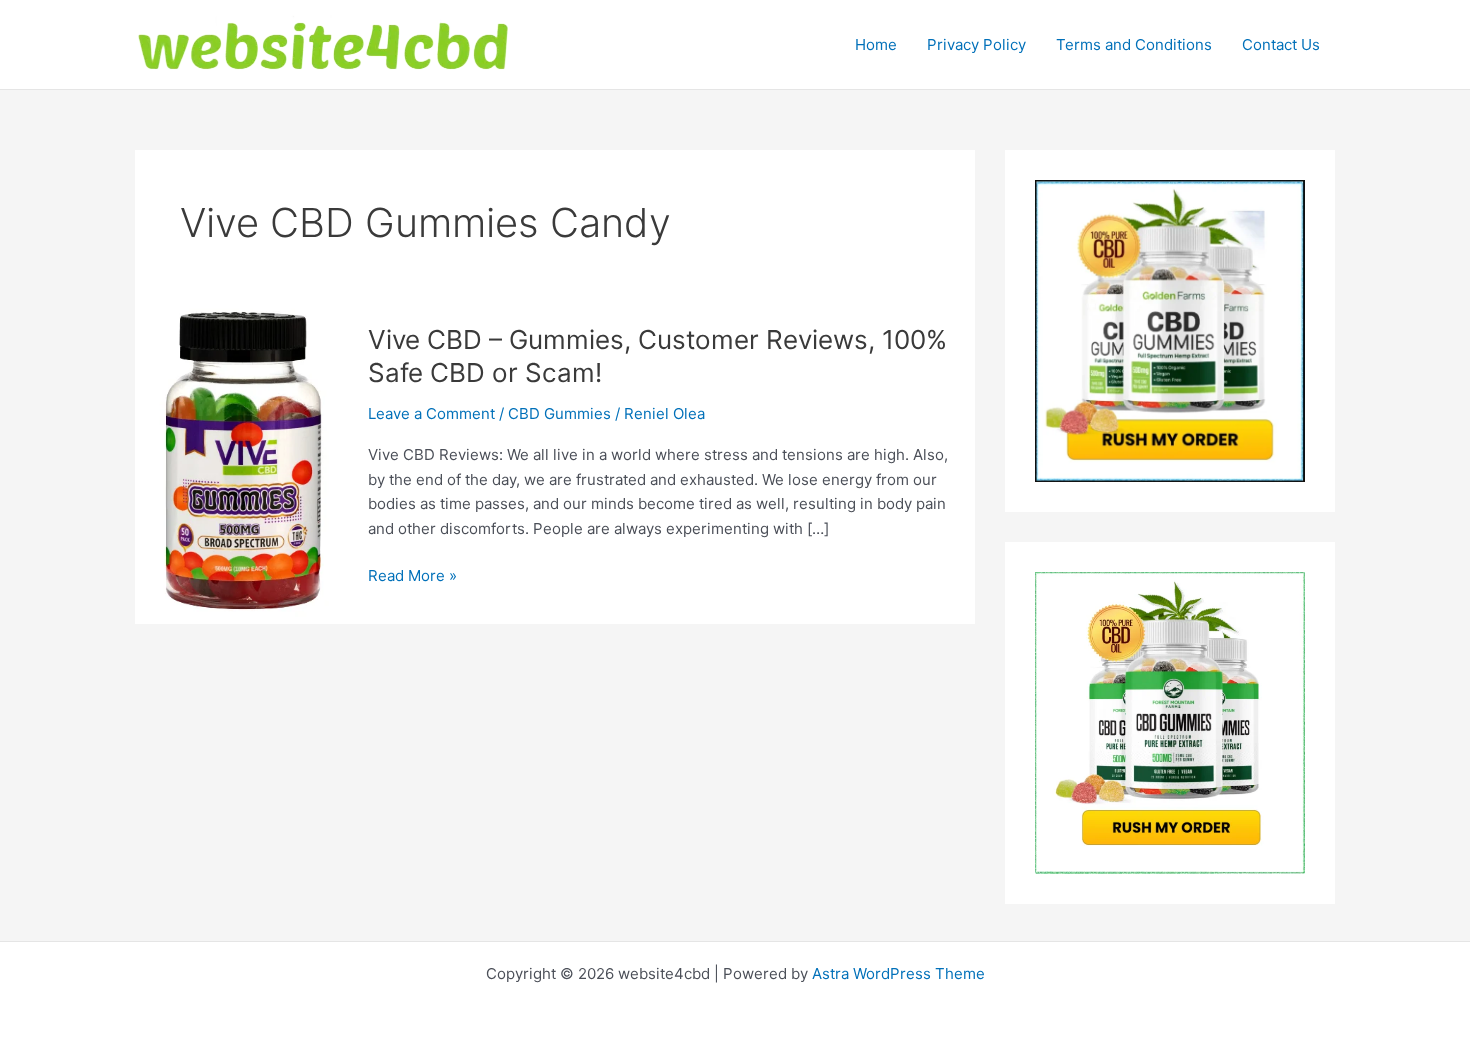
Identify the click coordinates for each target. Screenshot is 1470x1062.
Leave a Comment (431, 413)
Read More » (412, 577)
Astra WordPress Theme (898, 973)
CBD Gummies (559, 413)
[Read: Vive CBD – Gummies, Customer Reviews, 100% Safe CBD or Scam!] (240, 460)
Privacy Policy (976, 44)
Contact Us (1281, 44)
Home (876, 44)
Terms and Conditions (1134, 44)
